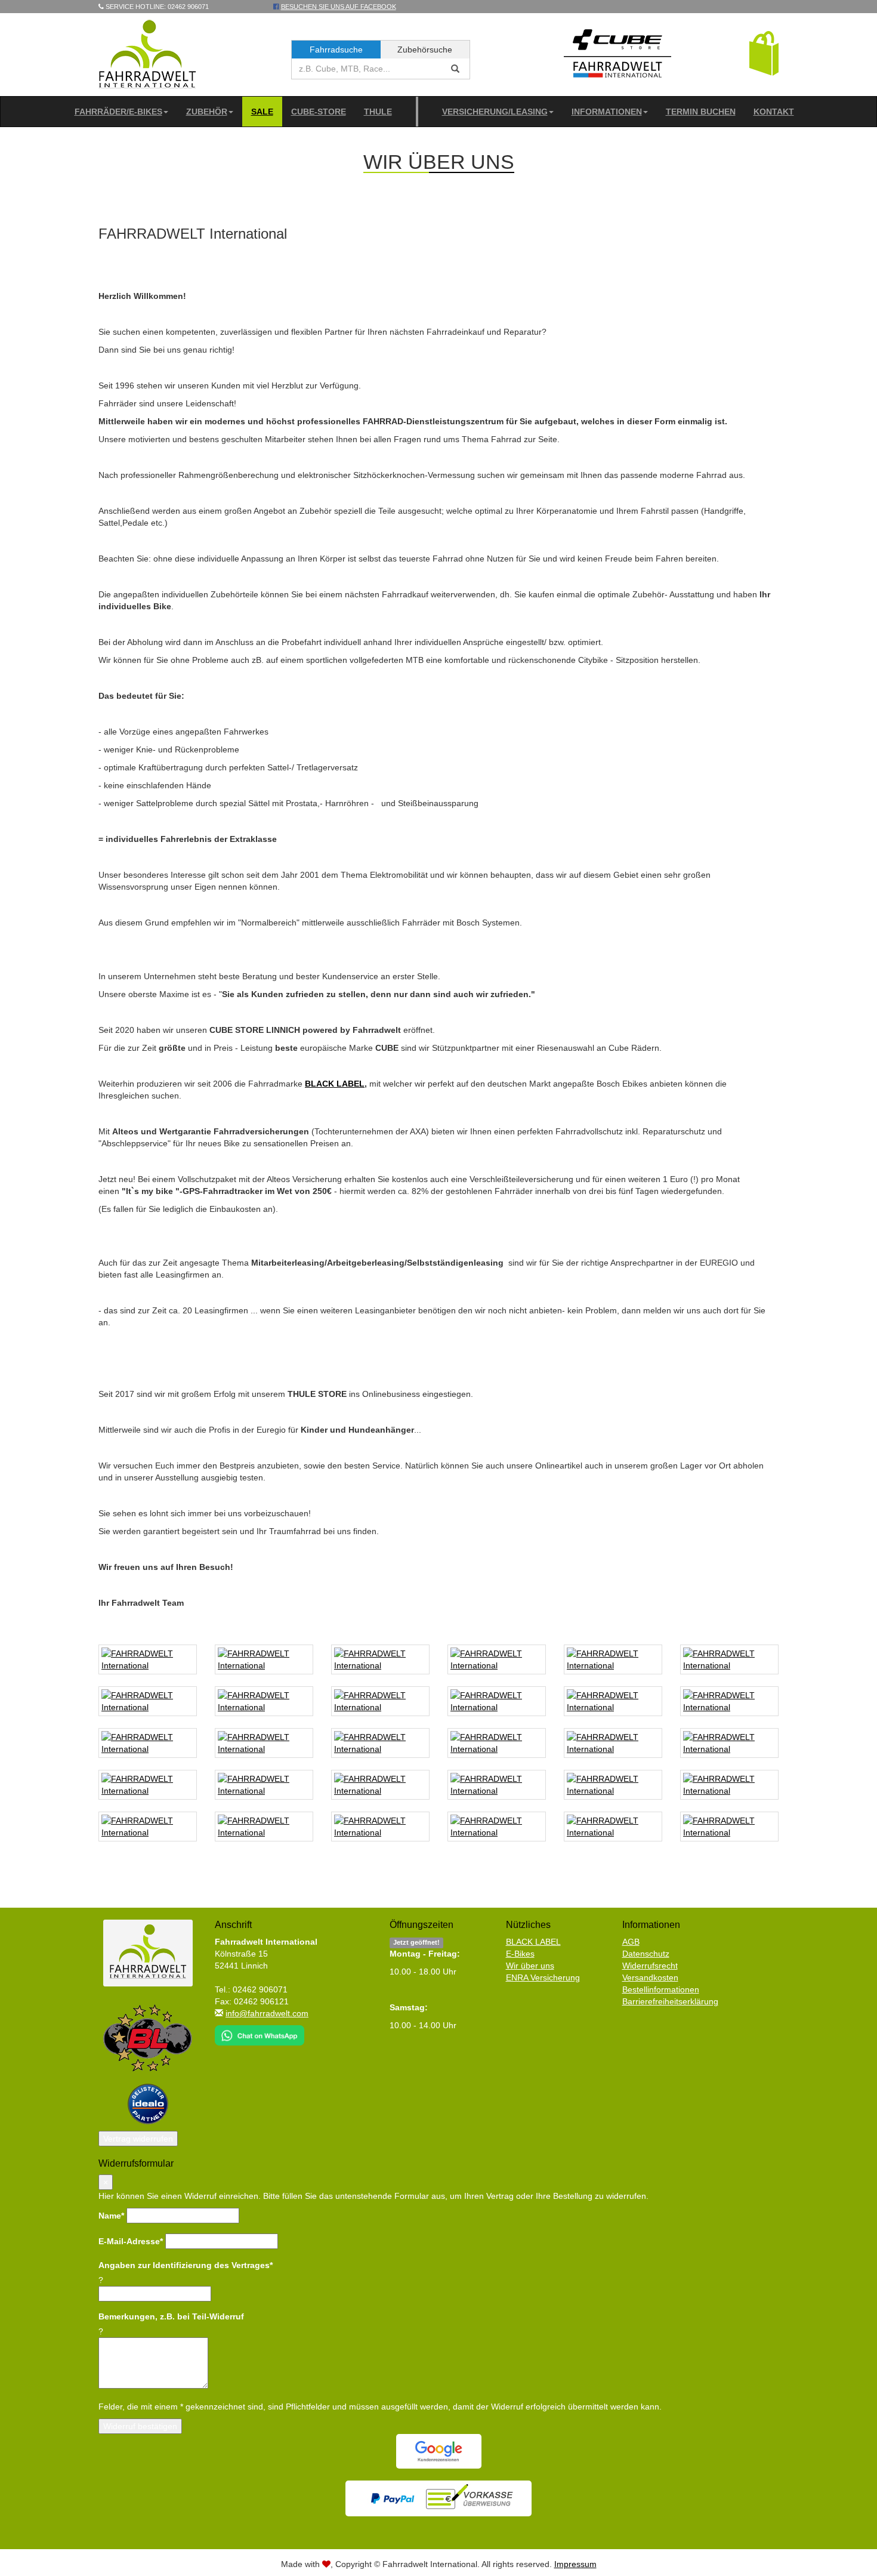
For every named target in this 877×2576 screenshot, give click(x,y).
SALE (262, 112)
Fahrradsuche (336, 50)
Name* (111, 2216)
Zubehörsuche (425, 50)
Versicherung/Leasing (495, 112)
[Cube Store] (617, 56)
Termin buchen (701, 112)
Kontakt (774, 112)
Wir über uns (530, 1966)
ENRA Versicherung (543, 1977)
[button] (764, 53)
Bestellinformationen (661, 1989)
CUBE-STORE (319, 112)
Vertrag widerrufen (138, 2139)
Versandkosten (650, 1977)
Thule (378, 112)
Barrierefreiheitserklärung (670, 2001)
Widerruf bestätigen (140, 2426)
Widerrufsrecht (650, 1966)
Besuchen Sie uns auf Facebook (339, 7)
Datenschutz (646, 1954)
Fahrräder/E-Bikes (118, 112)
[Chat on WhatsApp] (260, 2032)
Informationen (607, 112)
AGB (631, 1942)
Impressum (575, 2564)
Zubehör (207, 112)
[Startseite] (148, 54)
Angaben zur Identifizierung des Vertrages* (186, 2265)
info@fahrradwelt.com (267, 2013)
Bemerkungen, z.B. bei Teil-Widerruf (171, 2316)
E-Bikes (520, 1954)
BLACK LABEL (335, 1084)
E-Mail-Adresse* (131, 2241)
